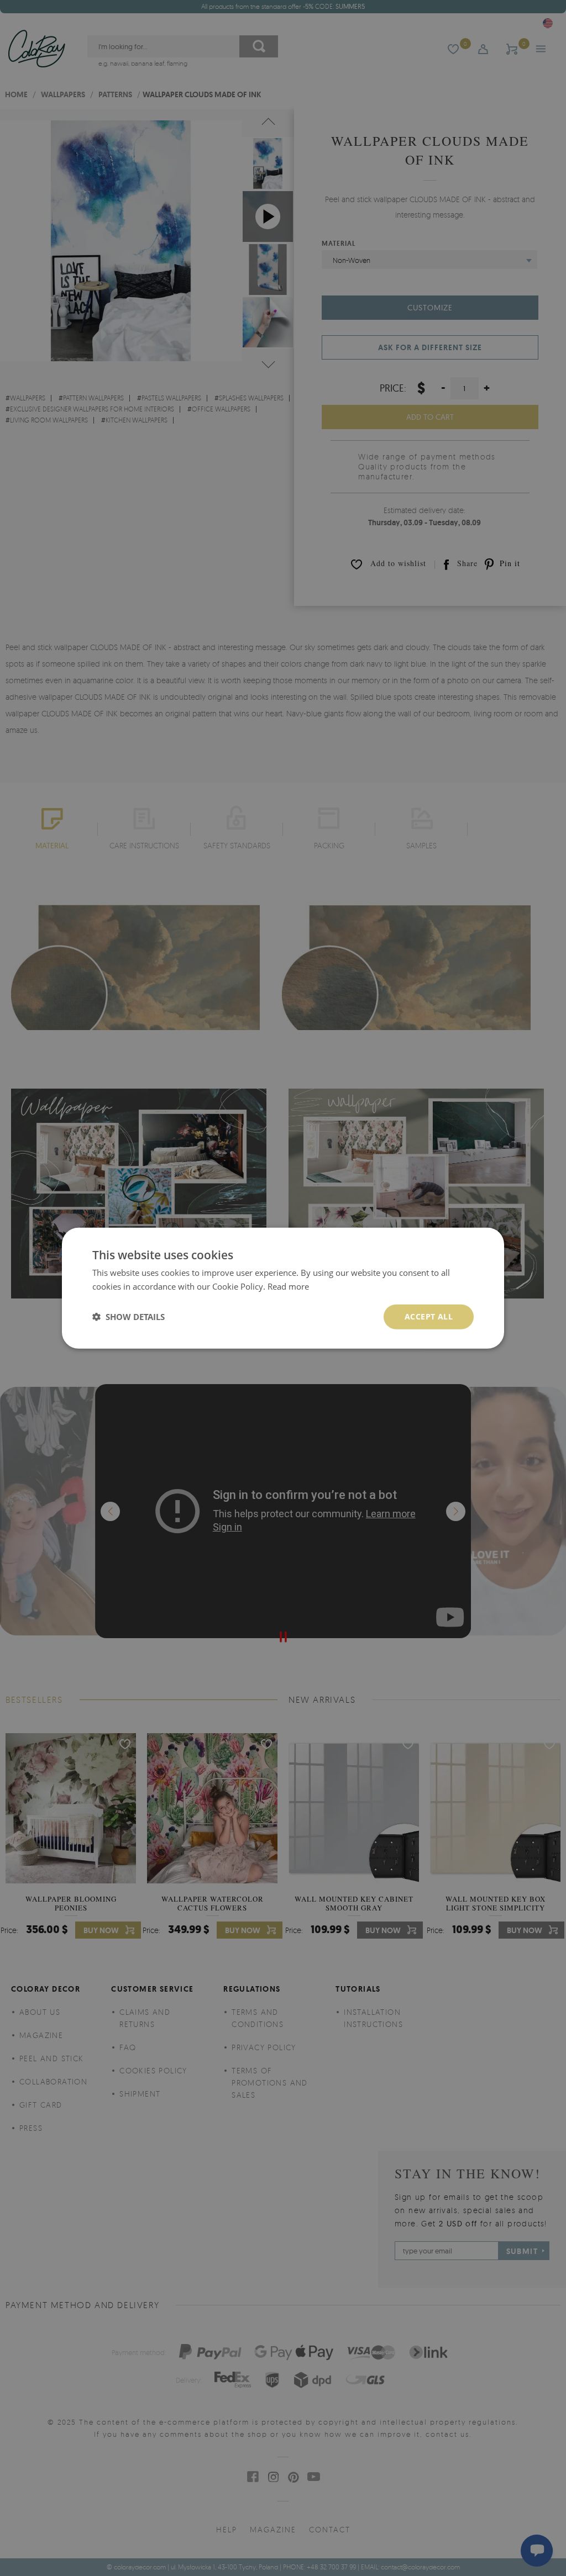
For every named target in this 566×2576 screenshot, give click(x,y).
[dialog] (283, 1288)
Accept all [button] (429, 1316)
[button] (129, 1317)
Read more (288, 1286)
